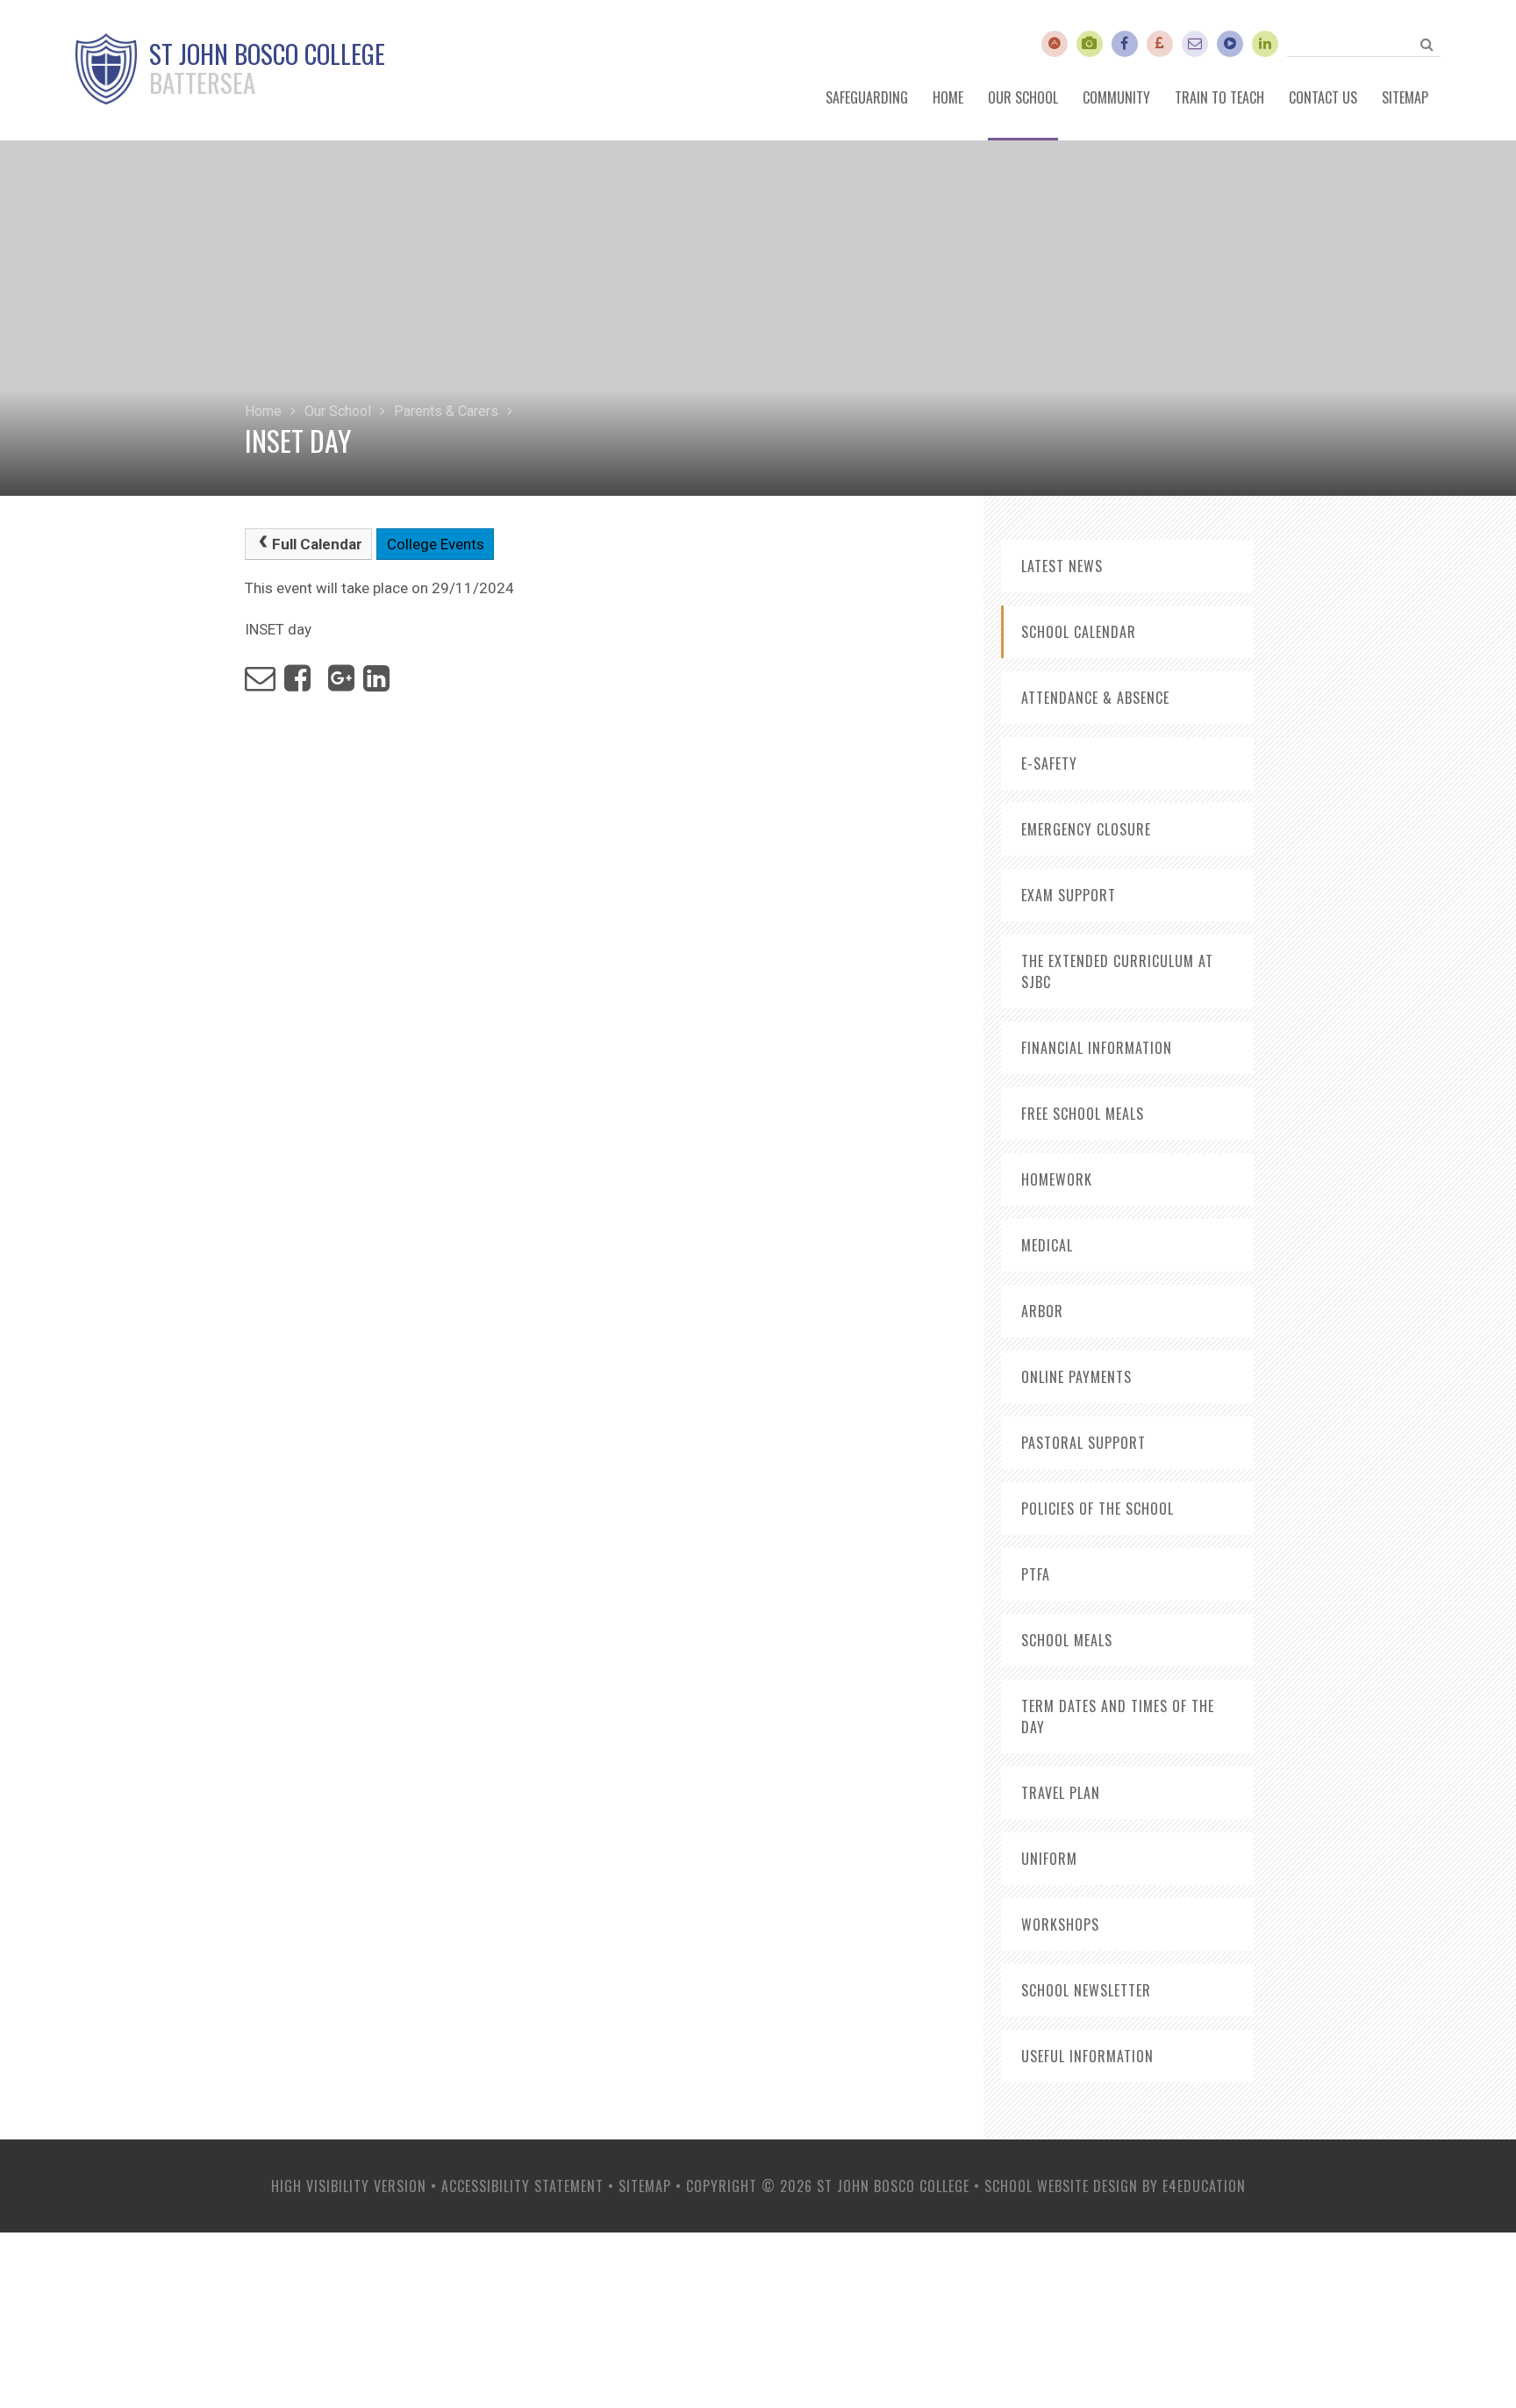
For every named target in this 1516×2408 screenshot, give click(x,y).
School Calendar (1079, 632)
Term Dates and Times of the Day (1118, 1716)
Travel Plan (1061, 1793)
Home (263, 411)
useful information (1087, 2056)
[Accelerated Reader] (1055, 44)
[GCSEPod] (1230, 44)
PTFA (1036, 1574)
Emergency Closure (1086, 829)
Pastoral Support (1083, 1443)
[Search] (1427, 44)
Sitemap (645, 2186)
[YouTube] (1090, 44)
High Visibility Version (349, 2186)
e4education (1204, 2186)
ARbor (1042, 1311)
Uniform (1049, 1859)
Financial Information (1097, 1048)
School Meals (1067, 1640)
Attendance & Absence (1095, 698)
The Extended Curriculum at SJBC (1117, 971)
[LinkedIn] (1265, 44)
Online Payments (1076, 1377)
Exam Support (1069, 895)
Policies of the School (1098, 1509)
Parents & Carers (446, 411)
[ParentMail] (1160, 44)
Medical (1047, 1245)
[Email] (1195, 44)
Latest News (1062, 566)
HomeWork (1057, 1179)
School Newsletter (1086, 1990)
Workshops (1060, 1924)
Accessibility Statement (522, 2186)
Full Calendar (317, 544)
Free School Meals (1083, 1114)
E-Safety (1049, 763)
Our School (338, 411)
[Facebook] (1125, 44)
